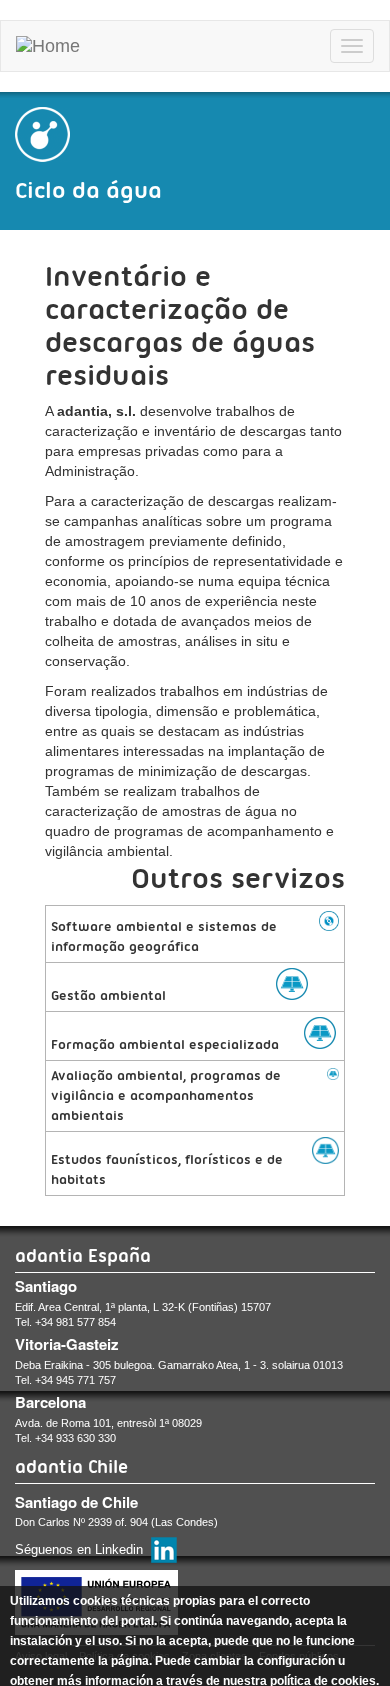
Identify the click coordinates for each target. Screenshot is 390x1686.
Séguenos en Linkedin (79, 1549)
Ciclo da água (88, 190)
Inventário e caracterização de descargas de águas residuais (180, 325)
